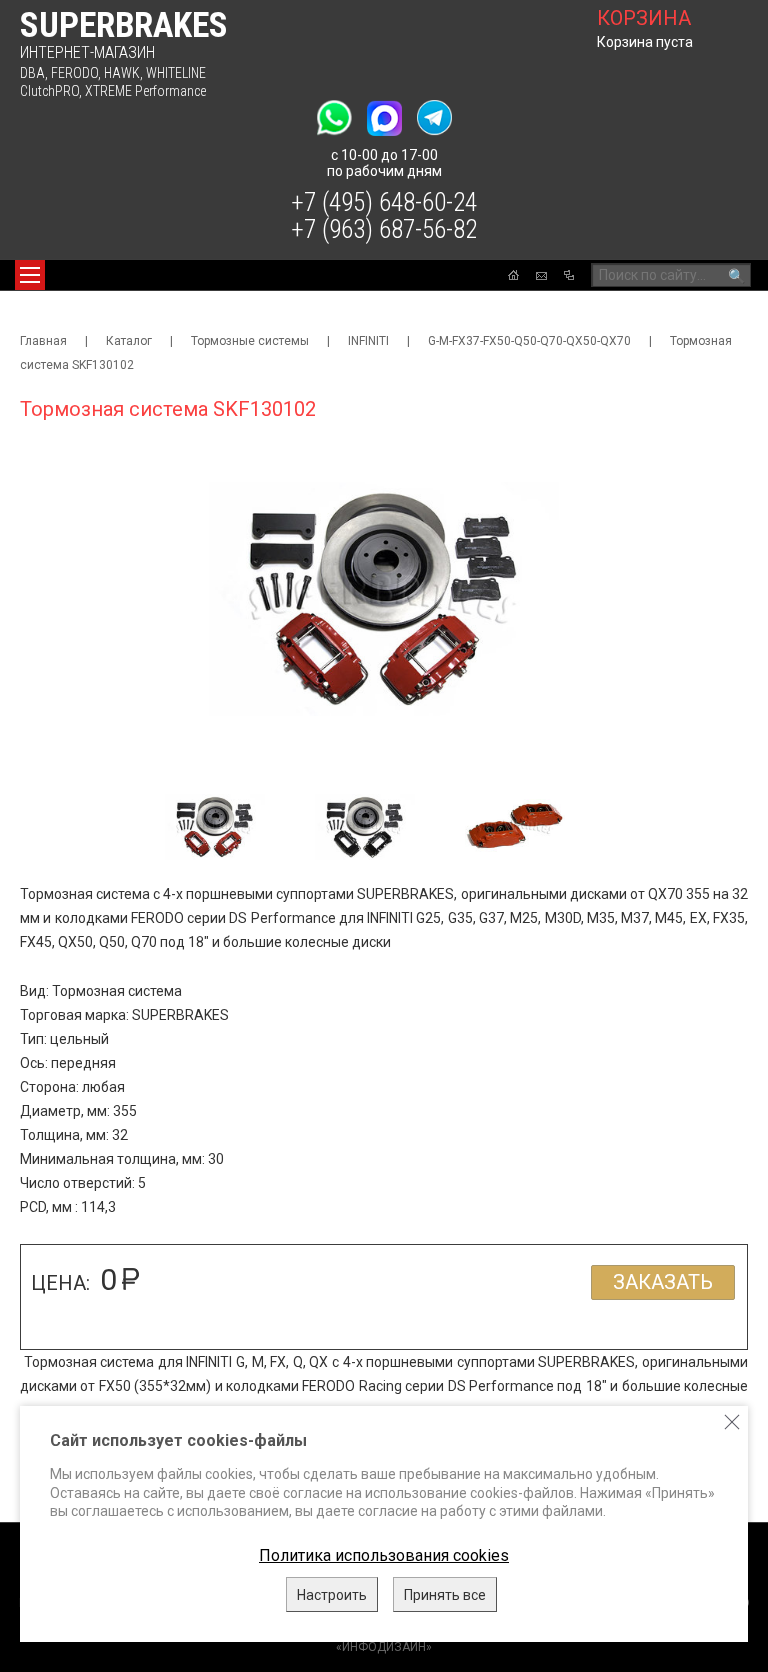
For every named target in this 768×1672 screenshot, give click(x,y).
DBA (32, 73)
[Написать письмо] (541, 276)
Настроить (332, 1595)
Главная (43, 341)
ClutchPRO (49, 91)
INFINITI (368, 341)
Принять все (445, 1595)
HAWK (122, 73)
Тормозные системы (250, 341)
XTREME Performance (145, 91)
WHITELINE (176, 73)
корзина (644, 18)
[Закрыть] (732, 1422)
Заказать (663, 1282)
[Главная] (513, 275)
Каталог (129, 341)
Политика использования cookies (384, 1555)
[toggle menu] (30, 275)
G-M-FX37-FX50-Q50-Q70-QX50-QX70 (529, 341)
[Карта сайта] (569, 275)
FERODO (74, 73)
